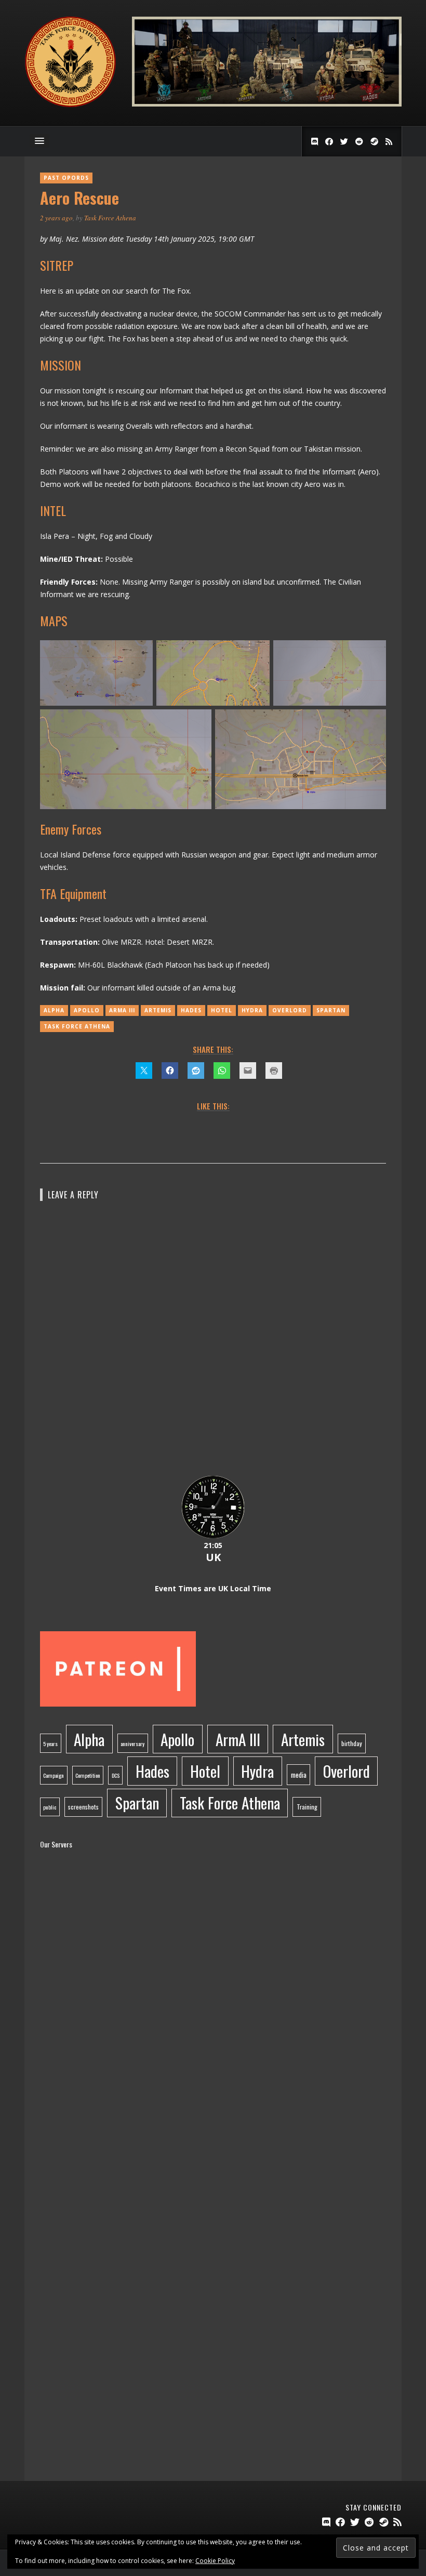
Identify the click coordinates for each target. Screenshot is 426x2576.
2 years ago (56, 218)
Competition (88, 1775)
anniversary (132, 1743)
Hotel (222, 1010)
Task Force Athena (110, 218)
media (299, 1775)
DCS (116, 1775)
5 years (50, 1743)
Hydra (252, 1010)
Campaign (54, 1775)
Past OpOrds (66, 178)
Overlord (290, 1010)
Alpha (54, 1010)
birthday (352, 1743)
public (50, 1807)
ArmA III (122, 1010)
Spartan (331, 1010)
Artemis (158, 1010)
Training (307, 1807)
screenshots (83, 1807)
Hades (191, 1010)
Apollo (87, 1010)
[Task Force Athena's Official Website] (70, 105)
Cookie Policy (215, 2561)
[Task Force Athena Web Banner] (267, 104)
